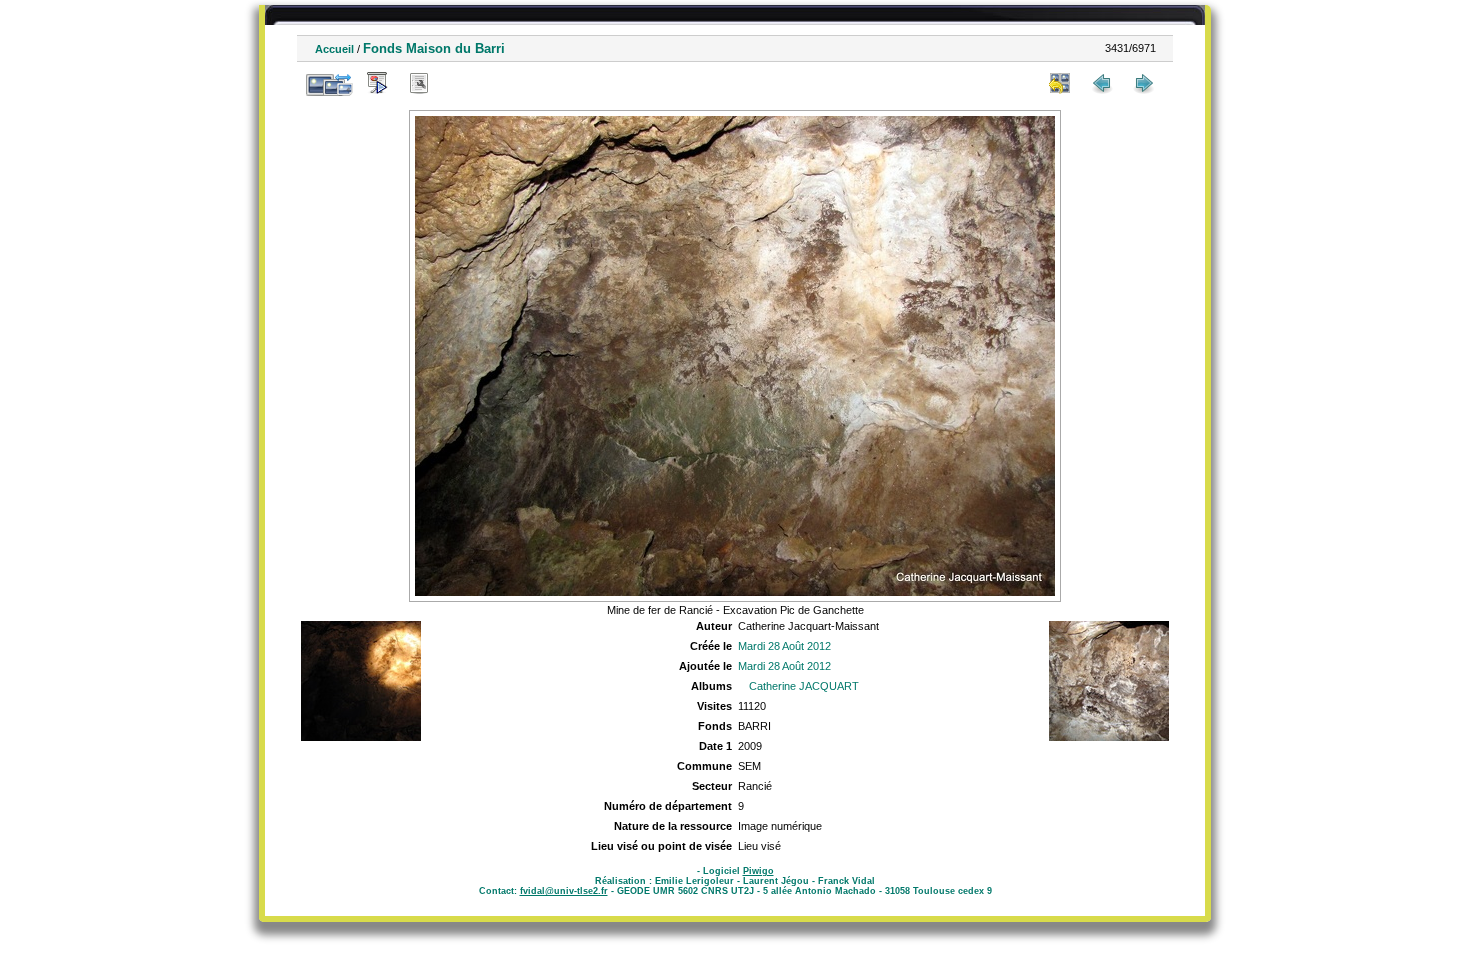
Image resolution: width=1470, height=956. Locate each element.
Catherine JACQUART (804, 686)
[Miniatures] (1060, 83)
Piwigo (758, 871)
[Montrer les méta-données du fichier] (419, 83)
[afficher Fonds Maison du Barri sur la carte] (461, 83)
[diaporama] (377, 83)
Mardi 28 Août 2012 (784, 646)
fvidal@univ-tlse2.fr (564, 891)
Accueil (334, 49)
